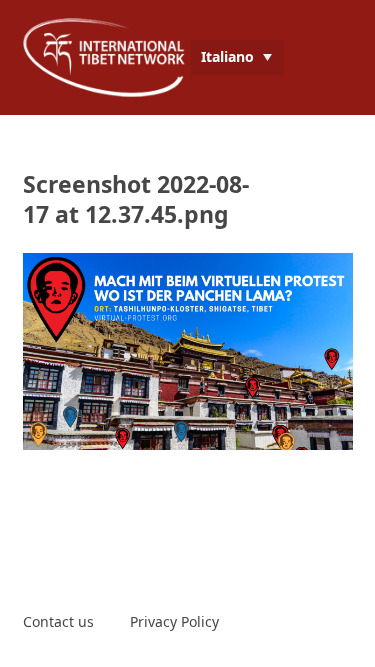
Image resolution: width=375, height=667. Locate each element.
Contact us (58, 621)
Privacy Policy (174, 621)
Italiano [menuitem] (227, 56)
